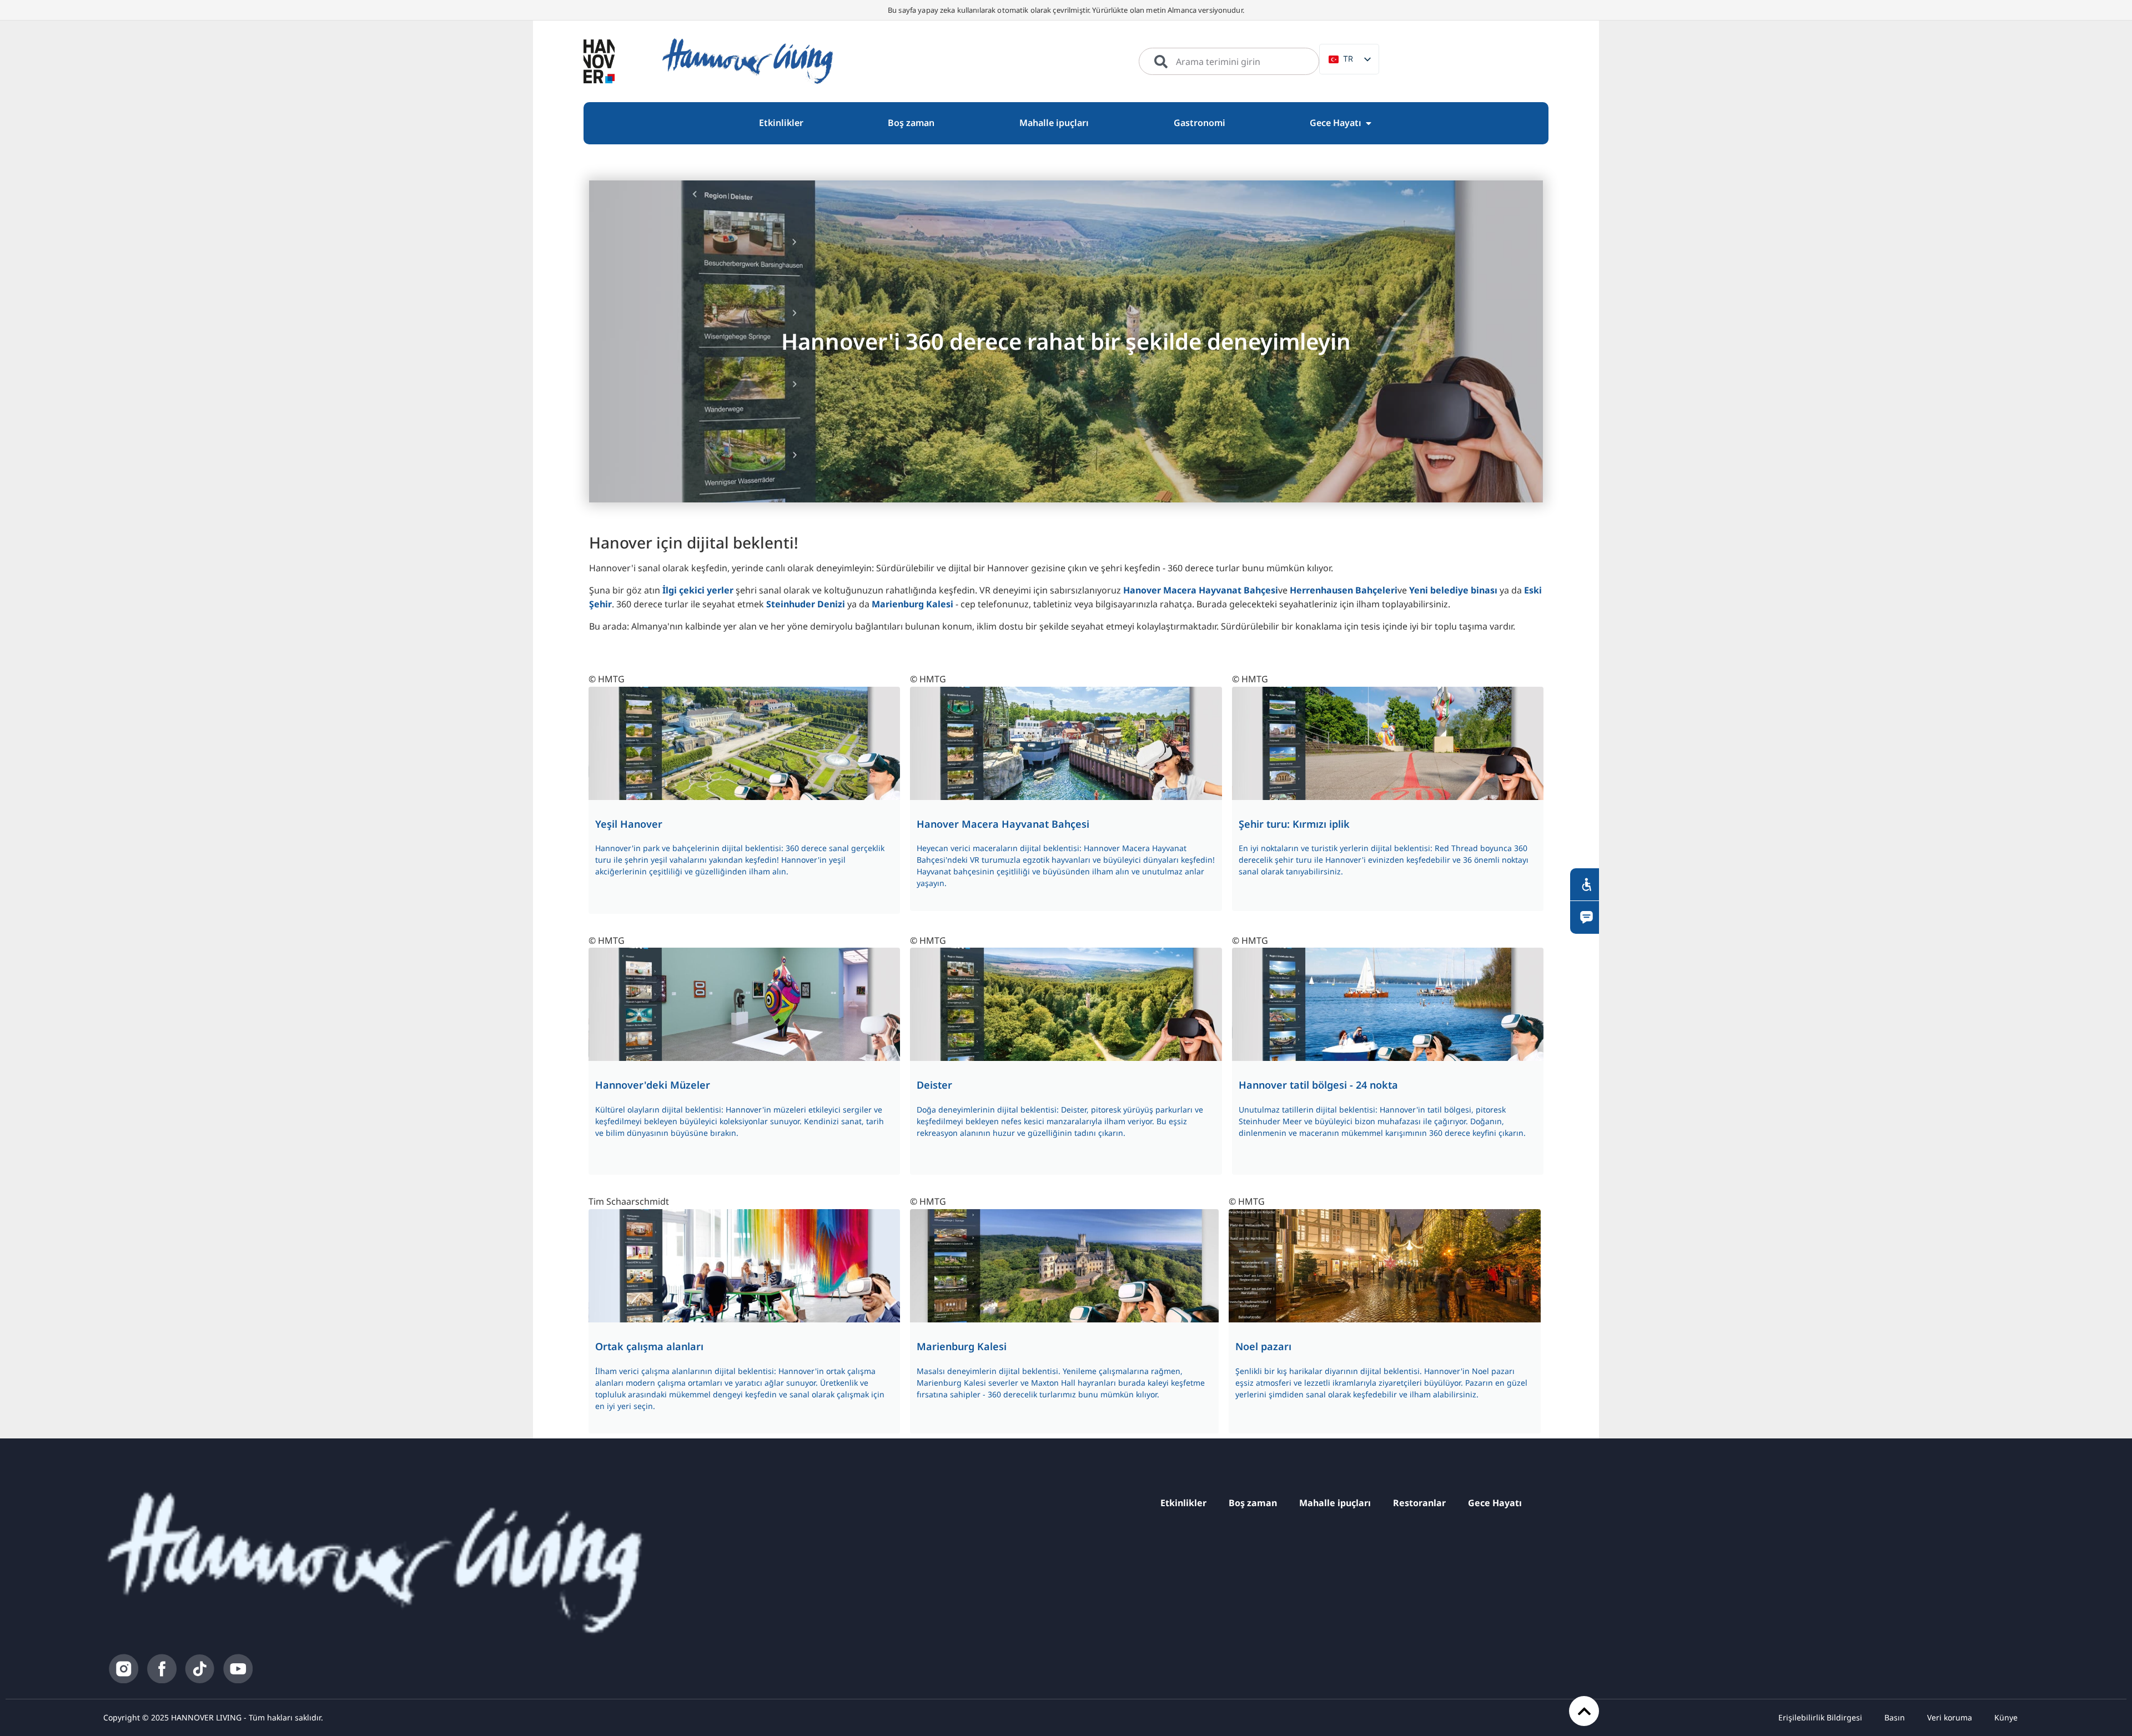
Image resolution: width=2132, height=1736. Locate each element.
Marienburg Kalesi (912, 604)
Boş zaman (1253, 1503)
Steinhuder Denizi (806, 604)
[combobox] (1229, 62)
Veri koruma (1950, 1717)
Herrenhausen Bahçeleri (1344, 590)
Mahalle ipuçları (1335, 1503)
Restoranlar (1419, 1503)
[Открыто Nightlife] (1369, 123)
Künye (2006, 1717)
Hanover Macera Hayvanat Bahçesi (1201, 590)
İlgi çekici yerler (699, 590)
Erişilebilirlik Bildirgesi (1820, 1717)
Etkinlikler (1183, 1503)
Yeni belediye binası (1453, 590)
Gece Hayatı (1495, 1503)
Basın (1895, 1717)
